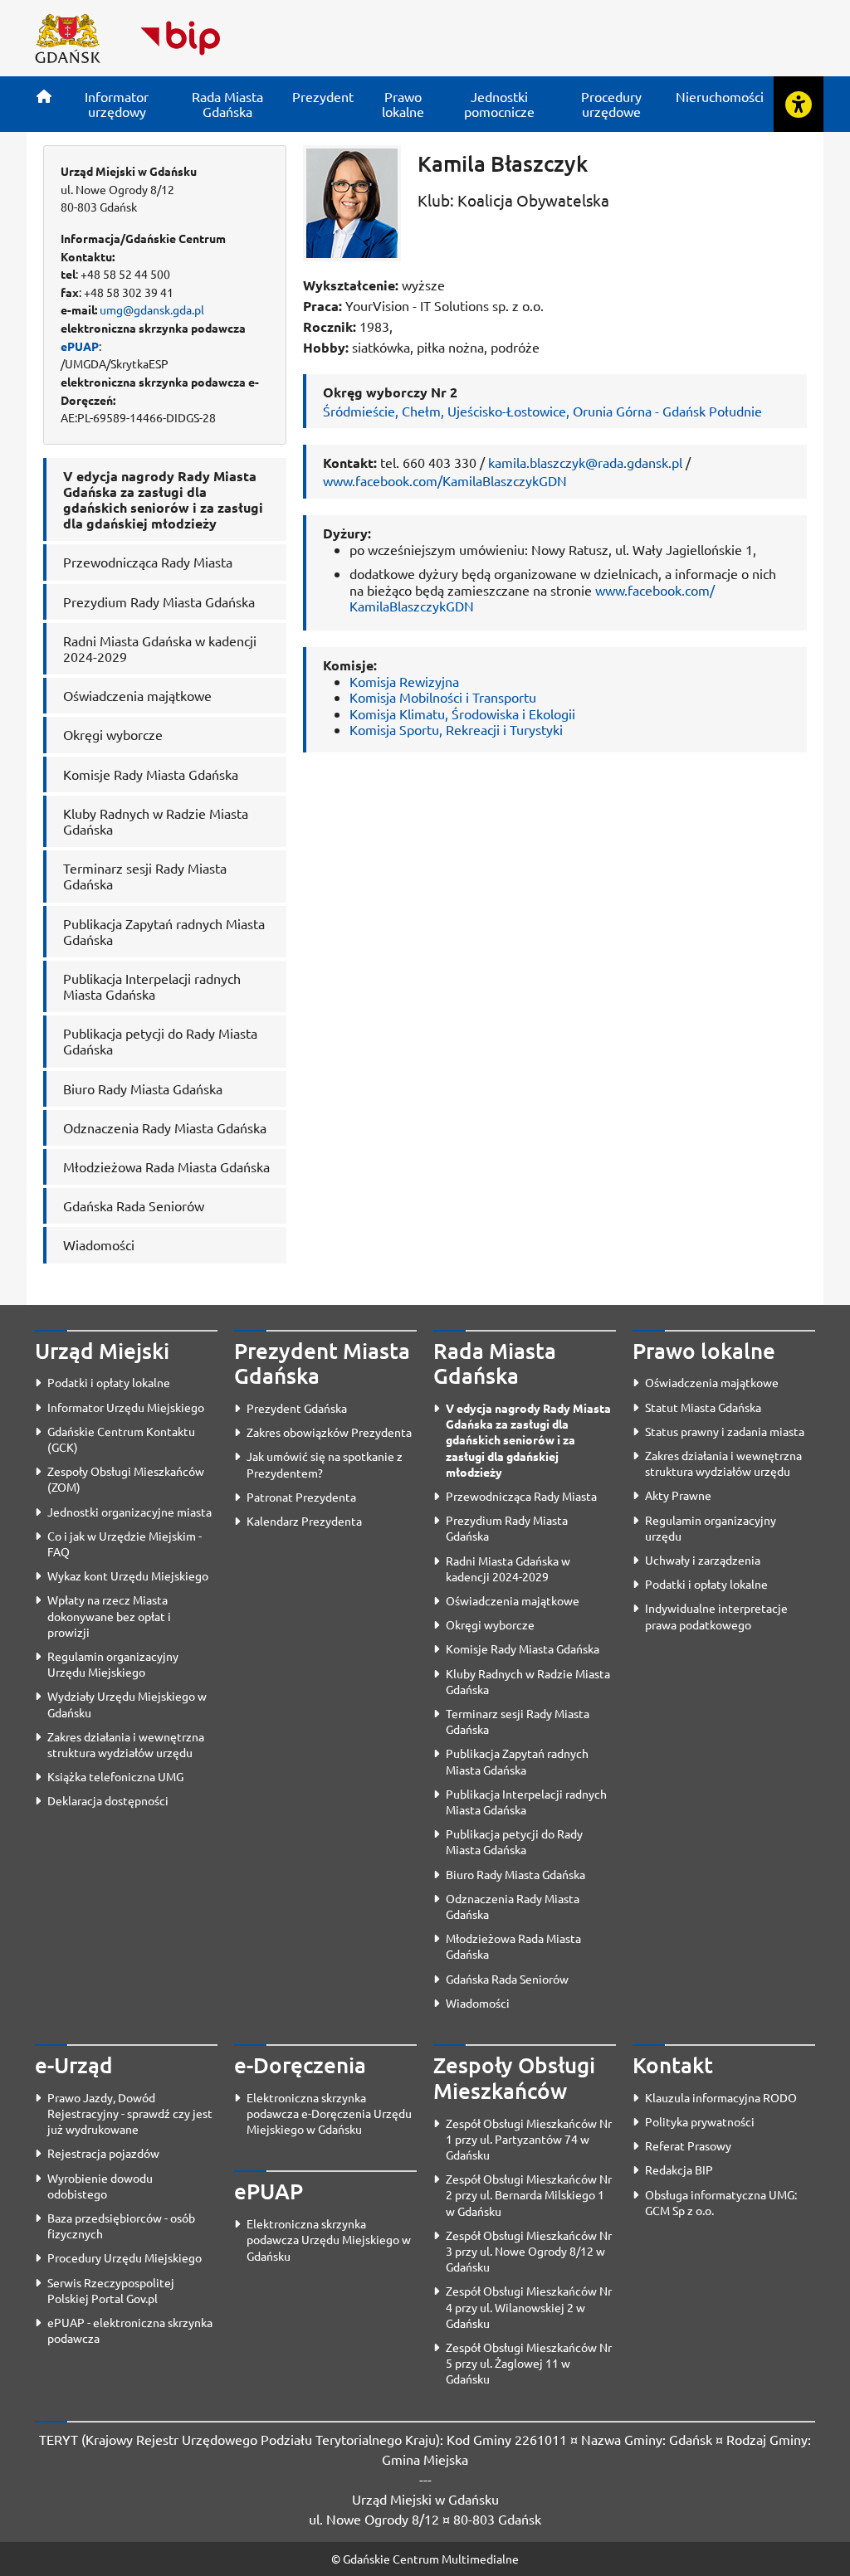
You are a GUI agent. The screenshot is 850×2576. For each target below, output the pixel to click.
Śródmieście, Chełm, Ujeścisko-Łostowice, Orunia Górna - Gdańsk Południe (542, 411)
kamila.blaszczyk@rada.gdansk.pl (585, 462)
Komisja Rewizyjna (404, 681)
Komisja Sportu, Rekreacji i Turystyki (456, 729)
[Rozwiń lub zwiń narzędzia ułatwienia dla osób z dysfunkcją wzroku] (799, 104)
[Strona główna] (44, 96)
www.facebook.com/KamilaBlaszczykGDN (445, 480)
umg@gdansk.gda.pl (152, 309)
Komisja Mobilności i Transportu (443, 697)
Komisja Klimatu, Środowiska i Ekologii (462, 713)
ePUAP (80, 346)
